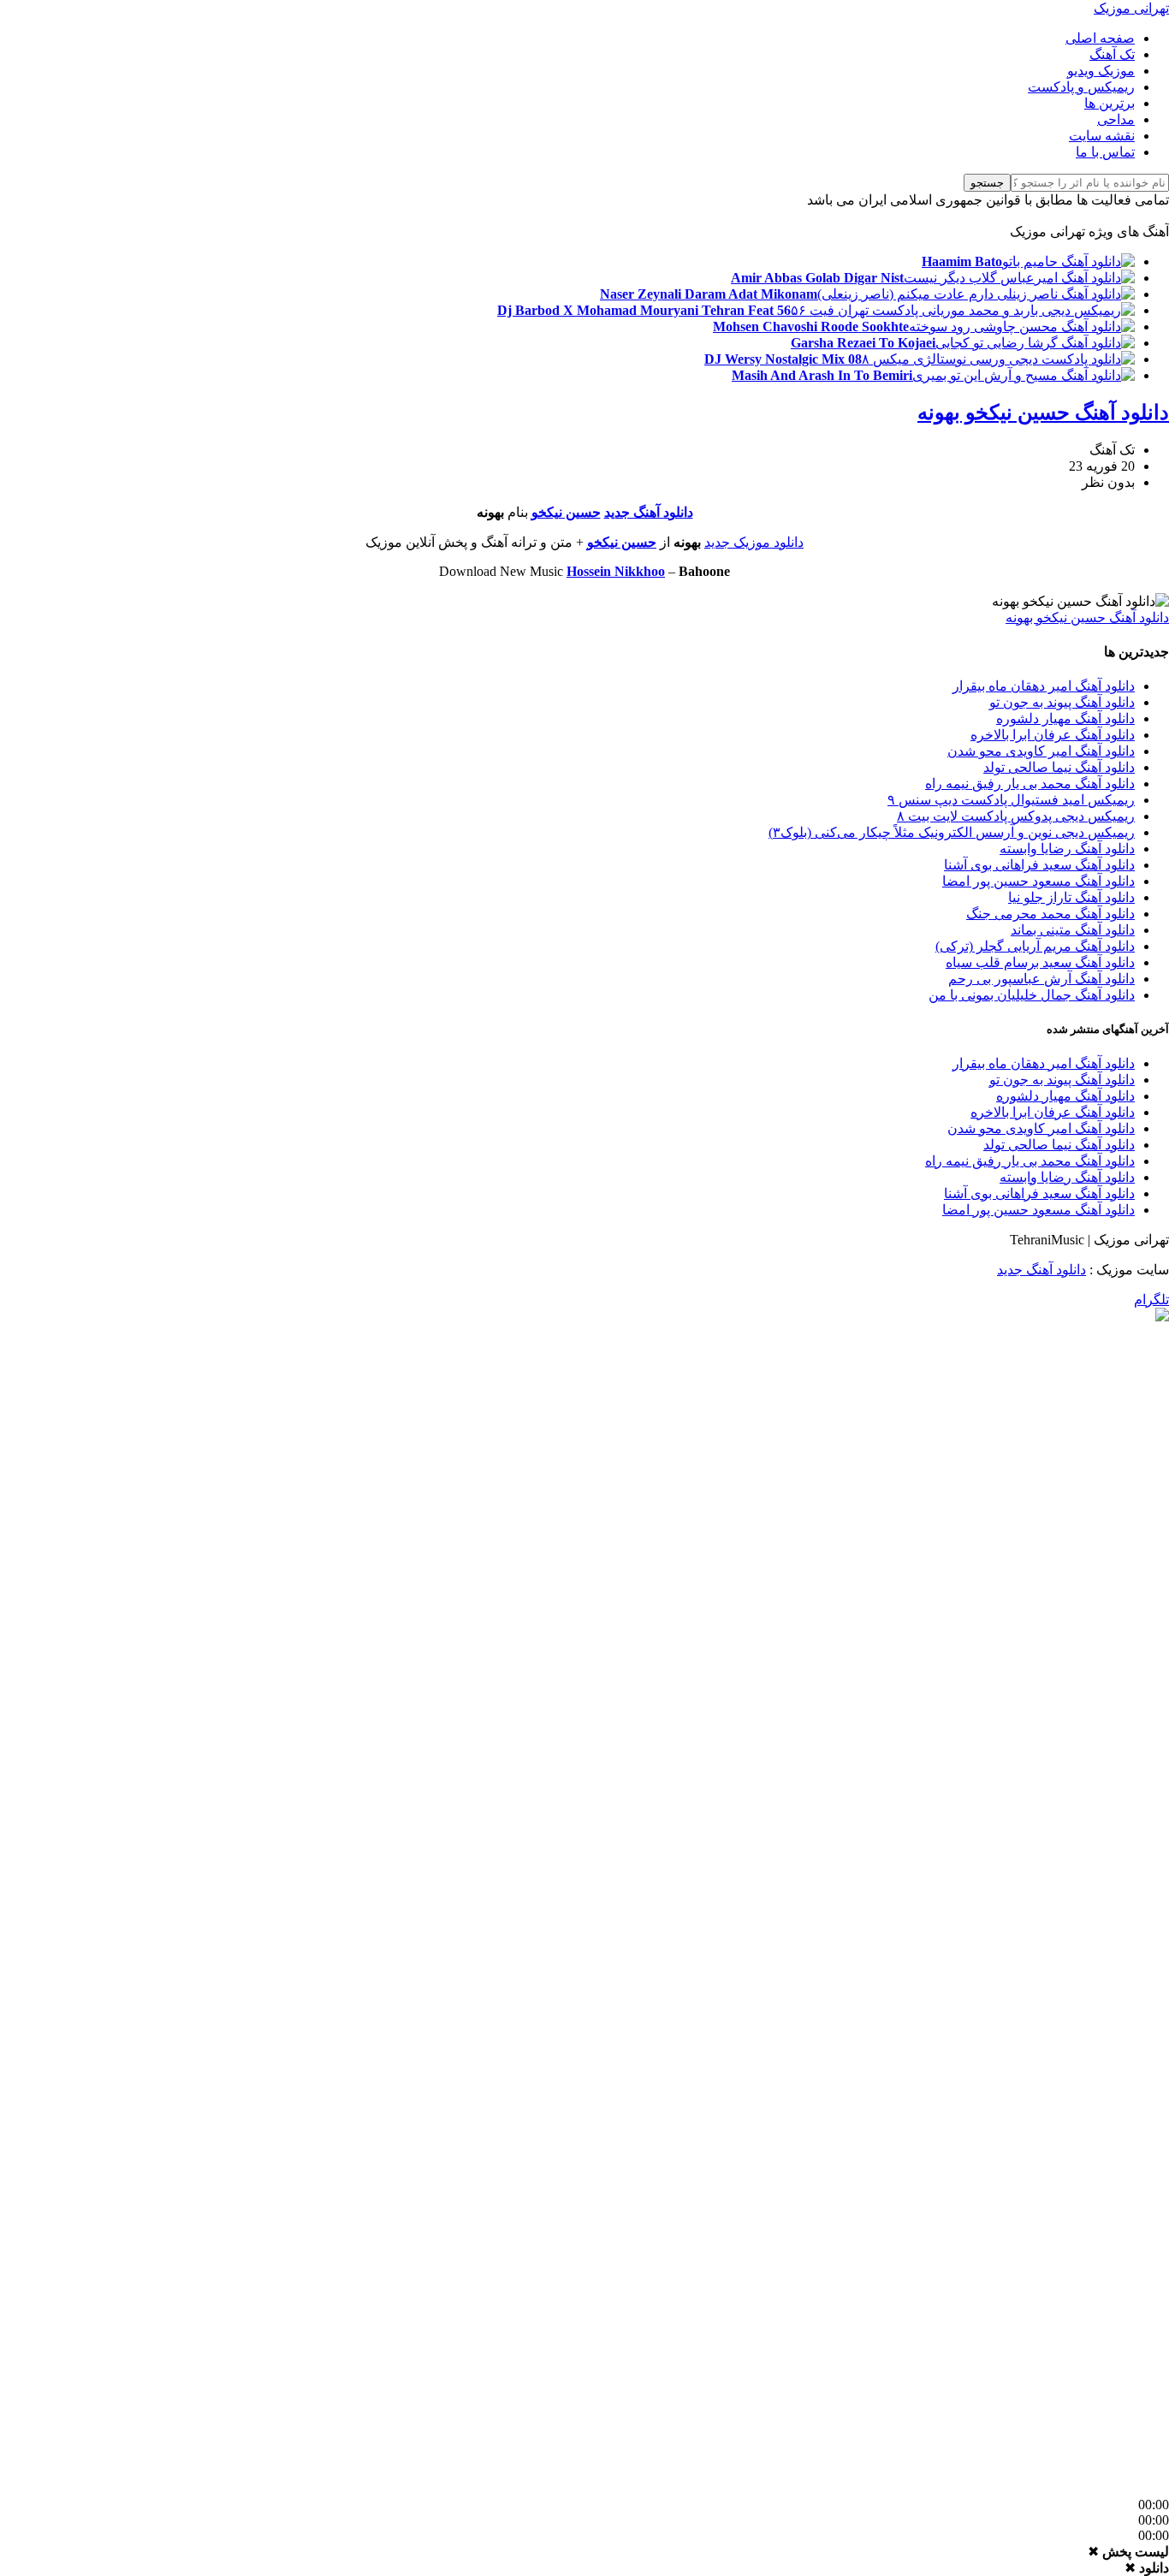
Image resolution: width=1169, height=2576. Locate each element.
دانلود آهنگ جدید (649, 512)
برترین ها (1110, 103)
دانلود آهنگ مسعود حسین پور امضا (1038, 881)
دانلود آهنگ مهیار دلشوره (1065, 718)
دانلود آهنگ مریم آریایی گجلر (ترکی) (1035, 946)
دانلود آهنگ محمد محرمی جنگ (1050, 914)
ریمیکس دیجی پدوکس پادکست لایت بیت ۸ (1016, 816)
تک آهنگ (1112, 54)
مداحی (1116, 119)
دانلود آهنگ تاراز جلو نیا (1071, 897)
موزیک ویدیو (1101, 71)
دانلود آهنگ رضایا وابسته (1067, 849)
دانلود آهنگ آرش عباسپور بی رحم (1041, 979)
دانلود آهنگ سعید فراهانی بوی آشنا (1039, 865)
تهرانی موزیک (1131, 8)
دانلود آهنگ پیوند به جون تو (1062, 702)
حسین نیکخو (566, 512)
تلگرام (1151, 1300)
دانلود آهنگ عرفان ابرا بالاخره (1053, 735)
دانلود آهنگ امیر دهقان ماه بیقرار (1044, 686)
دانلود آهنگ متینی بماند (1073, 930)
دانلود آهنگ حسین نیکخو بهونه (1043, 413)
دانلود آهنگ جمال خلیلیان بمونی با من (1032, 995)
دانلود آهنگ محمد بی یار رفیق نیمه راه (1030, 783)
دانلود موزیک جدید (754, 542)
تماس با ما (1105, 152)
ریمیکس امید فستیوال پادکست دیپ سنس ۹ (1011, 800)
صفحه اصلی (1100, 38)
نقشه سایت (1102, 136)
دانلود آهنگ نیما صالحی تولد (1059, 767)
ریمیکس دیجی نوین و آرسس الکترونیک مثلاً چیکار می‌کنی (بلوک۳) (952, 832)
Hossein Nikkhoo (616, 571)
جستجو (987, 183)
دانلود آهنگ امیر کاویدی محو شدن (1041, 751)
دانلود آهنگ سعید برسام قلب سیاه (1040, 962)
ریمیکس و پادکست (1081, 87)
